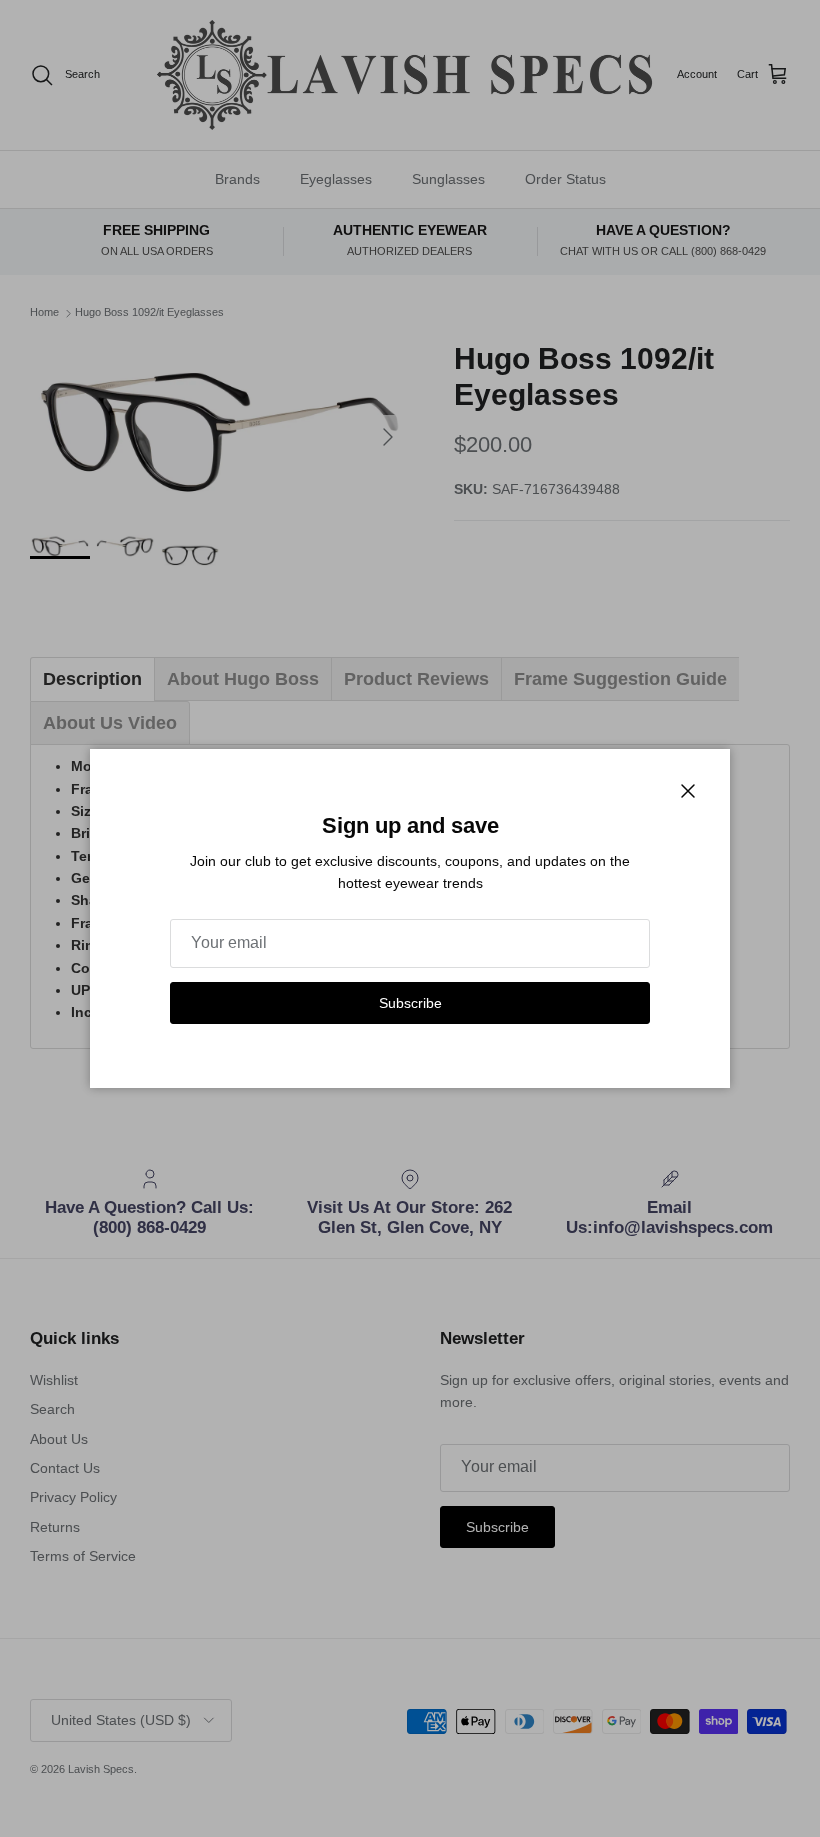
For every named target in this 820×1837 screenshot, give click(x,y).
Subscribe (410, 1003)
